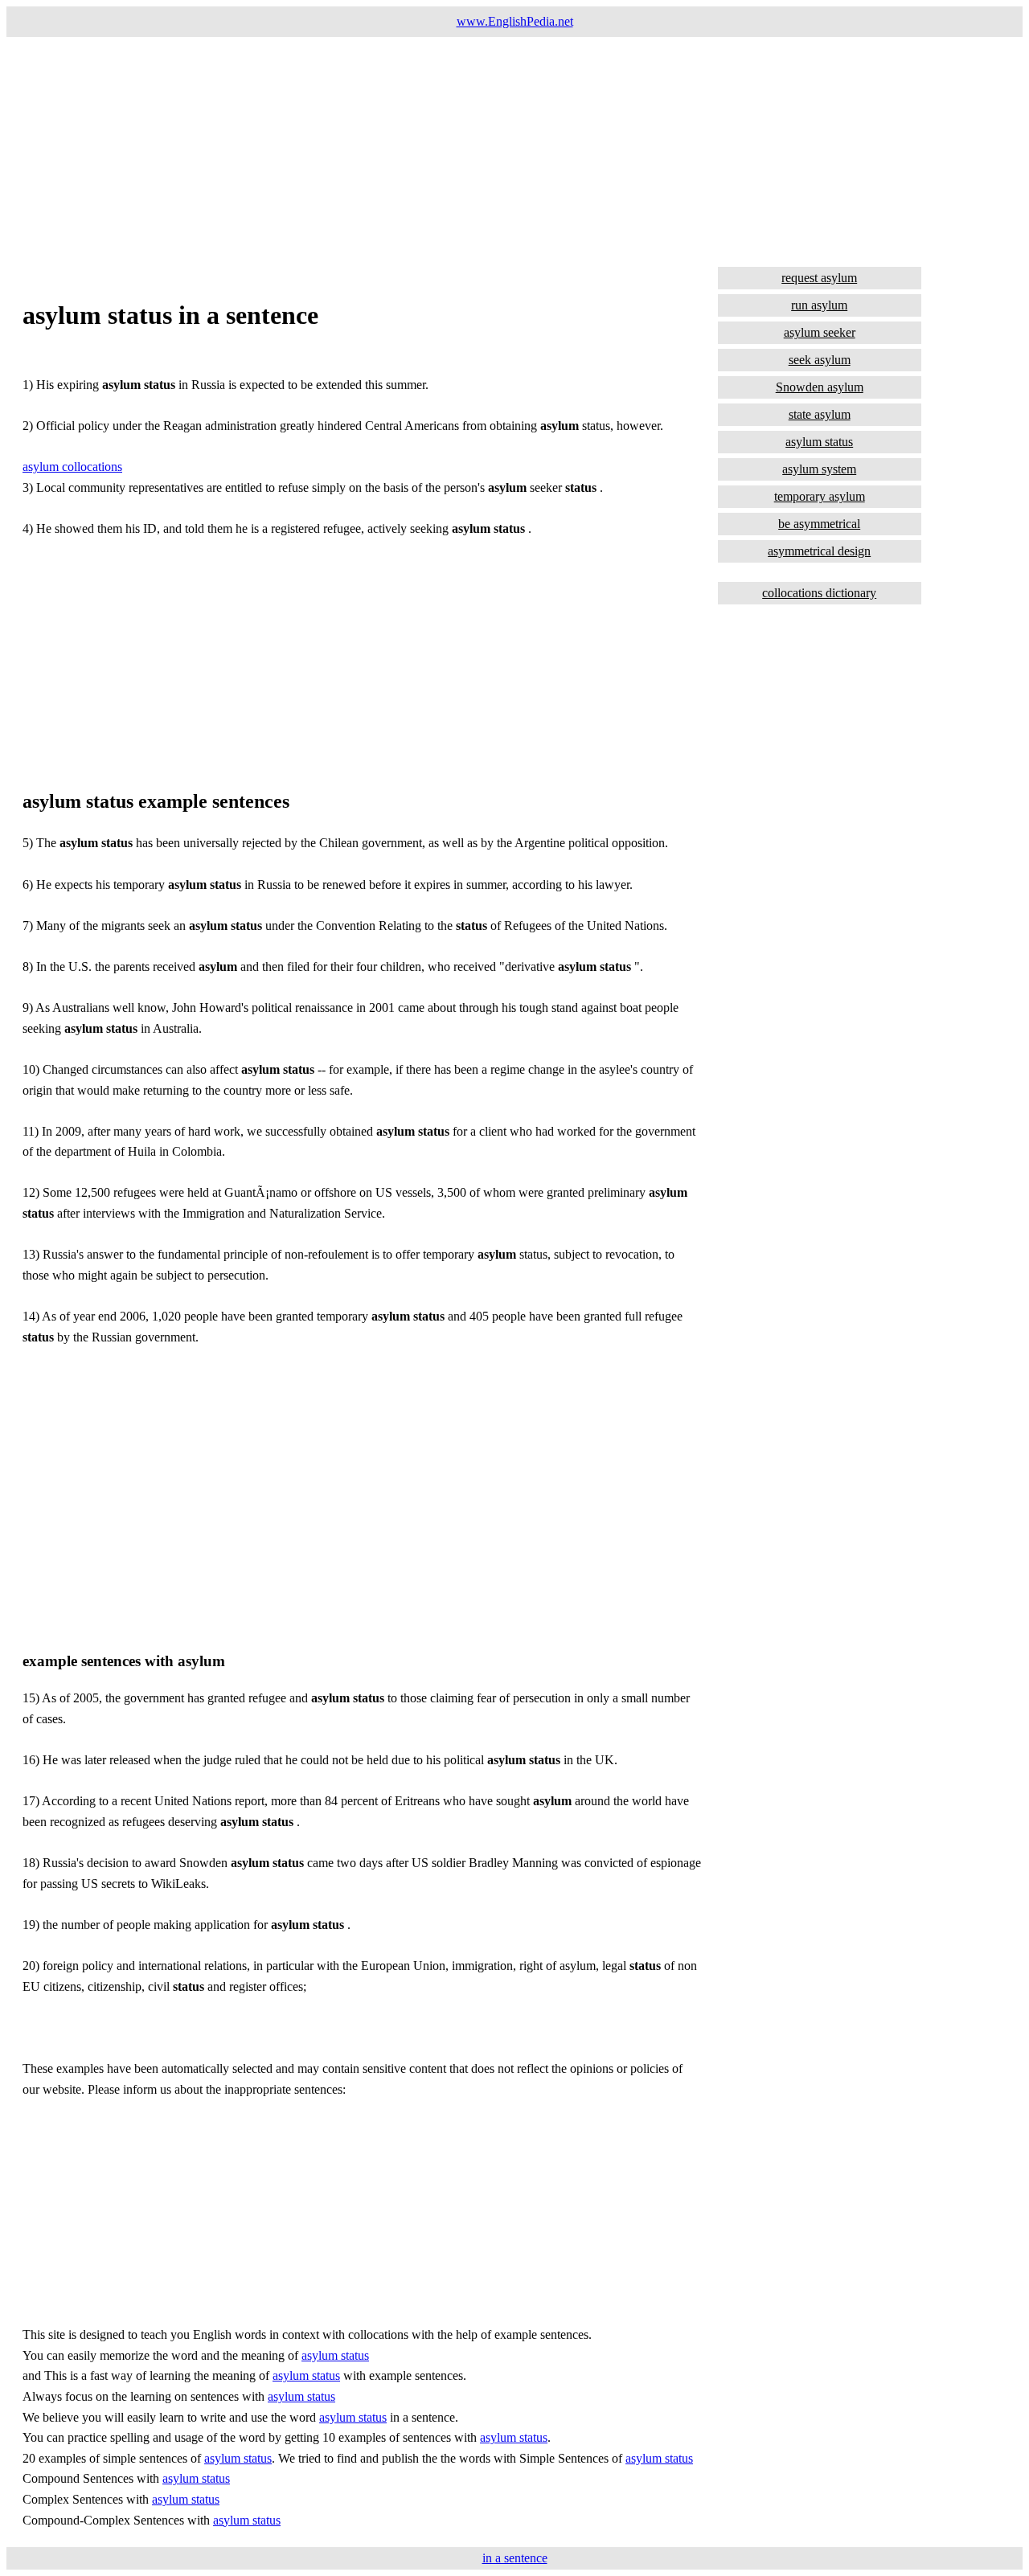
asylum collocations (72, 467)
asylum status (335, 2355)
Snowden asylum (820, 387)
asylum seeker (820, 332)
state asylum (820, 414)
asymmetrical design (819, 551)
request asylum (819, 278)
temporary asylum (820, 496)
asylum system (819, 469)
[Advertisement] (489, 149)
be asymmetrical (819, 524)
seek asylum (820, 360)
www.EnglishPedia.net (515, 21)
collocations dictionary (819, 593)
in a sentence (515, 2558)
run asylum (819, 305)
